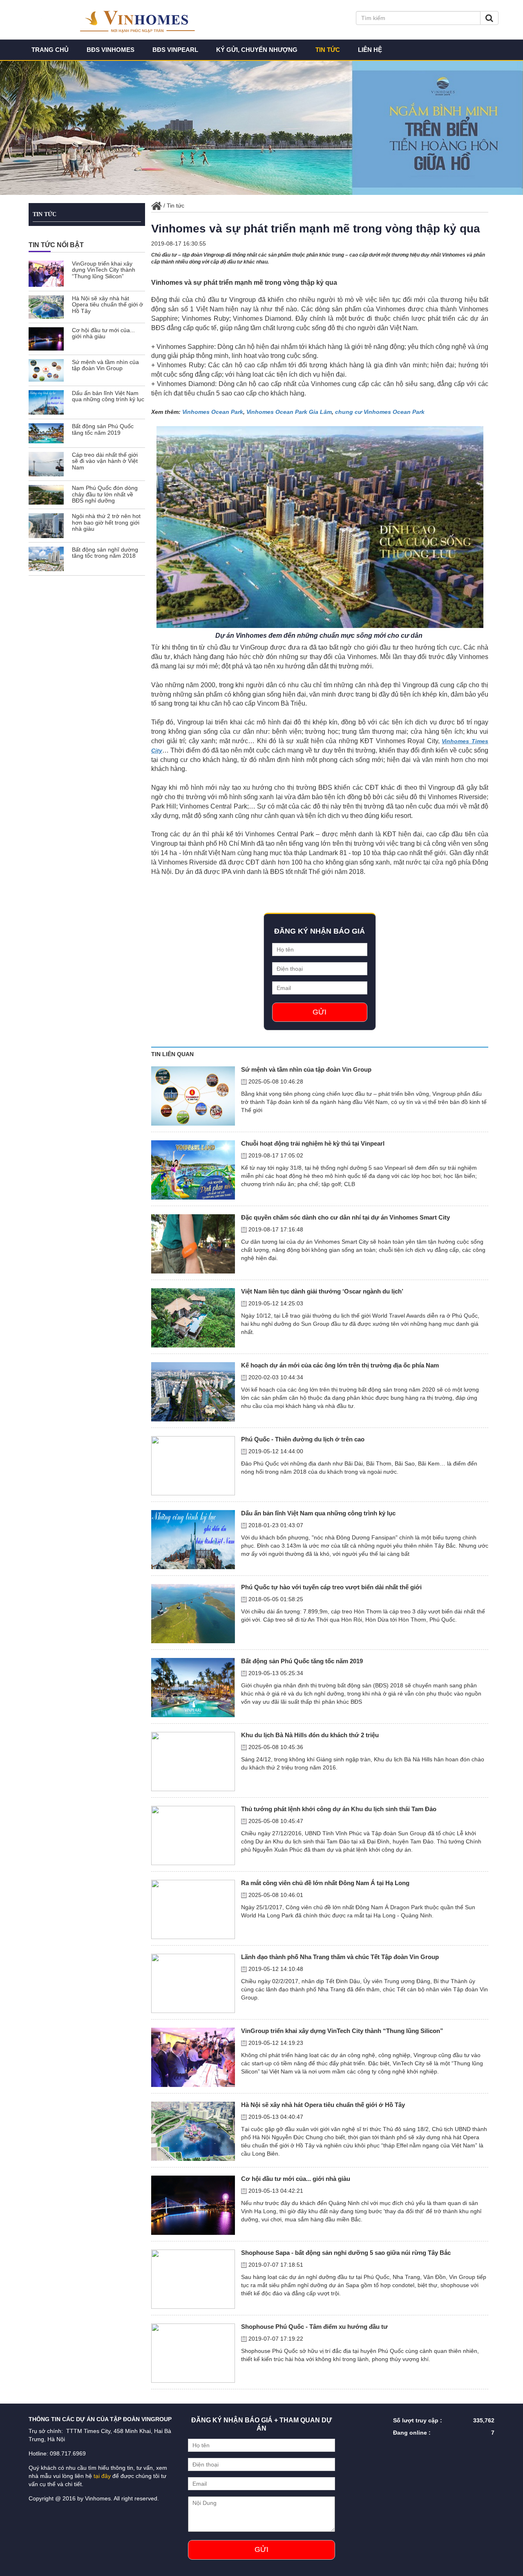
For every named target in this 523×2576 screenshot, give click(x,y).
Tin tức (328, 50)
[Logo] (146, 19)
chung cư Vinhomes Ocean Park (380, 412)
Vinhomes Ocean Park (213, 412)
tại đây (102, 2476)
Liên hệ (370, 50)
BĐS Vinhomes (111, 50)
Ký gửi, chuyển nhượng (257, 50)
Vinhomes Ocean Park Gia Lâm (289, 412)
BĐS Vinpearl (175, 50)
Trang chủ (50, 50)
